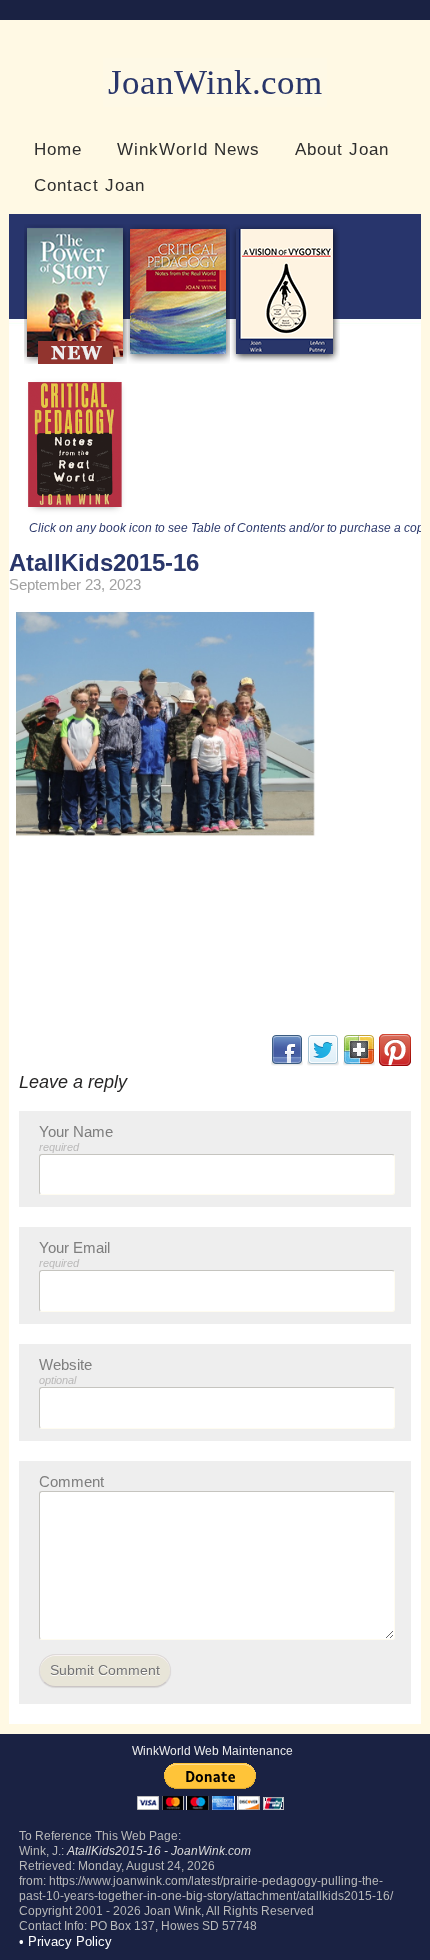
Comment (71, 1481)
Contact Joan (89, 185)
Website (65, 1371)
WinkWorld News (188, 149)
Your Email (74, 1254)
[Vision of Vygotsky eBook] (285, 359)
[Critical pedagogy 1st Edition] (75, 512)
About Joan (342, 149)
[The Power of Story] (75, 359)
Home (58, 149)
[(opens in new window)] (395, 1061)
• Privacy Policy (65, 1941)
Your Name (76, 1138)
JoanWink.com (215, 82)
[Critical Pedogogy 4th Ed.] (178, 359)
